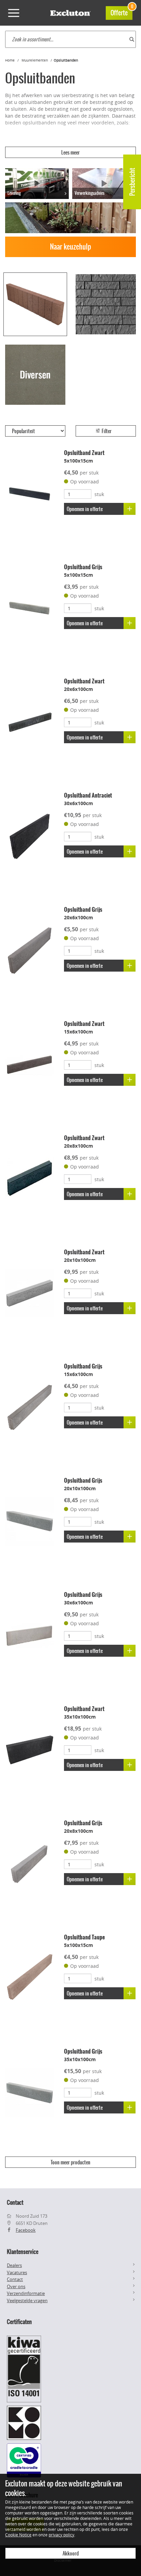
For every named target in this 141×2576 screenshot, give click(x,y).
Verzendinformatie (26, 2293)
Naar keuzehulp (70, 247)
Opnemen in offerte (85, 509)
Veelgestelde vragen (27, 2300)
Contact (15, 2279)
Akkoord (71, 2553)
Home (10, 60)
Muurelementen (35, 60)
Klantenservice (23, 2252)
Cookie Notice (18, 2535)
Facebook (26, 2230)
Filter (106, 431)
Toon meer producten (70, 2162)
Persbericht (132, 182)
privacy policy (61, 2535)
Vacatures (17, 2272)
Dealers (14, 2265)
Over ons (16, 2286)
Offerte (121, 12)
